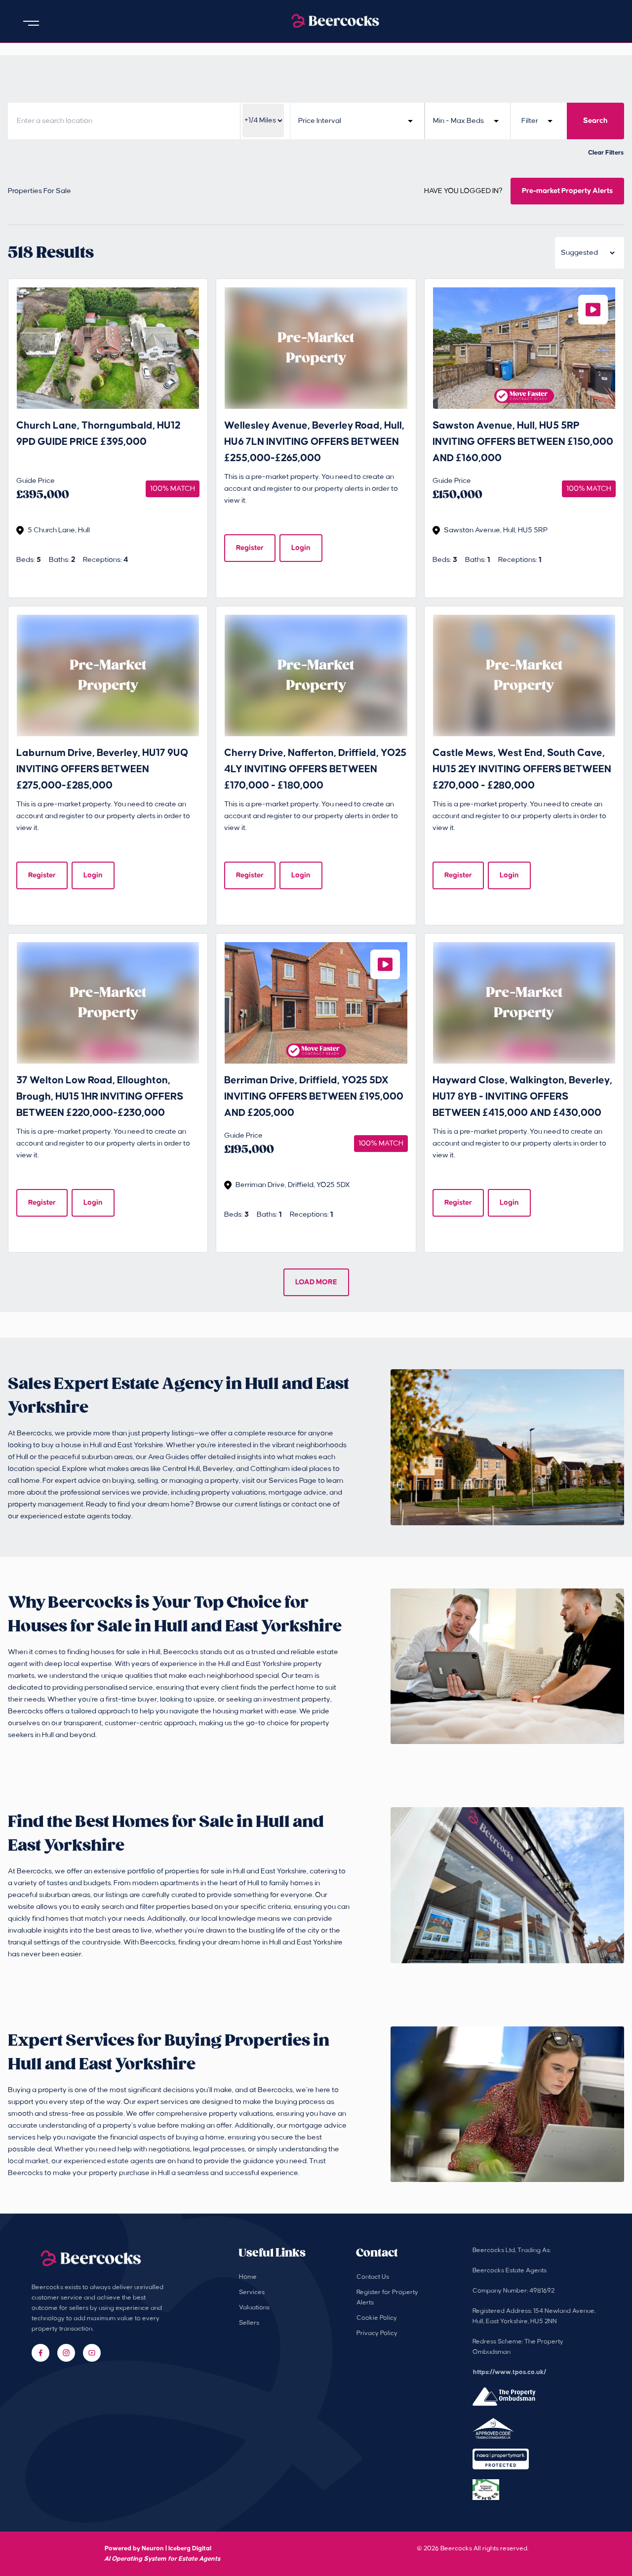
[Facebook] (40, 2353)
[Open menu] (31, 23)
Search (595, 121)
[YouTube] (92, 2353)
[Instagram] (66, 2353)
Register (250, 548)
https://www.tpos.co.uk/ (510, 2372)
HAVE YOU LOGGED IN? (463, 191)
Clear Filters (606, 153)
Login (301, 548)
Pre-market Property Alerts (567, 191)
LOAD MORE (316, 1282)
